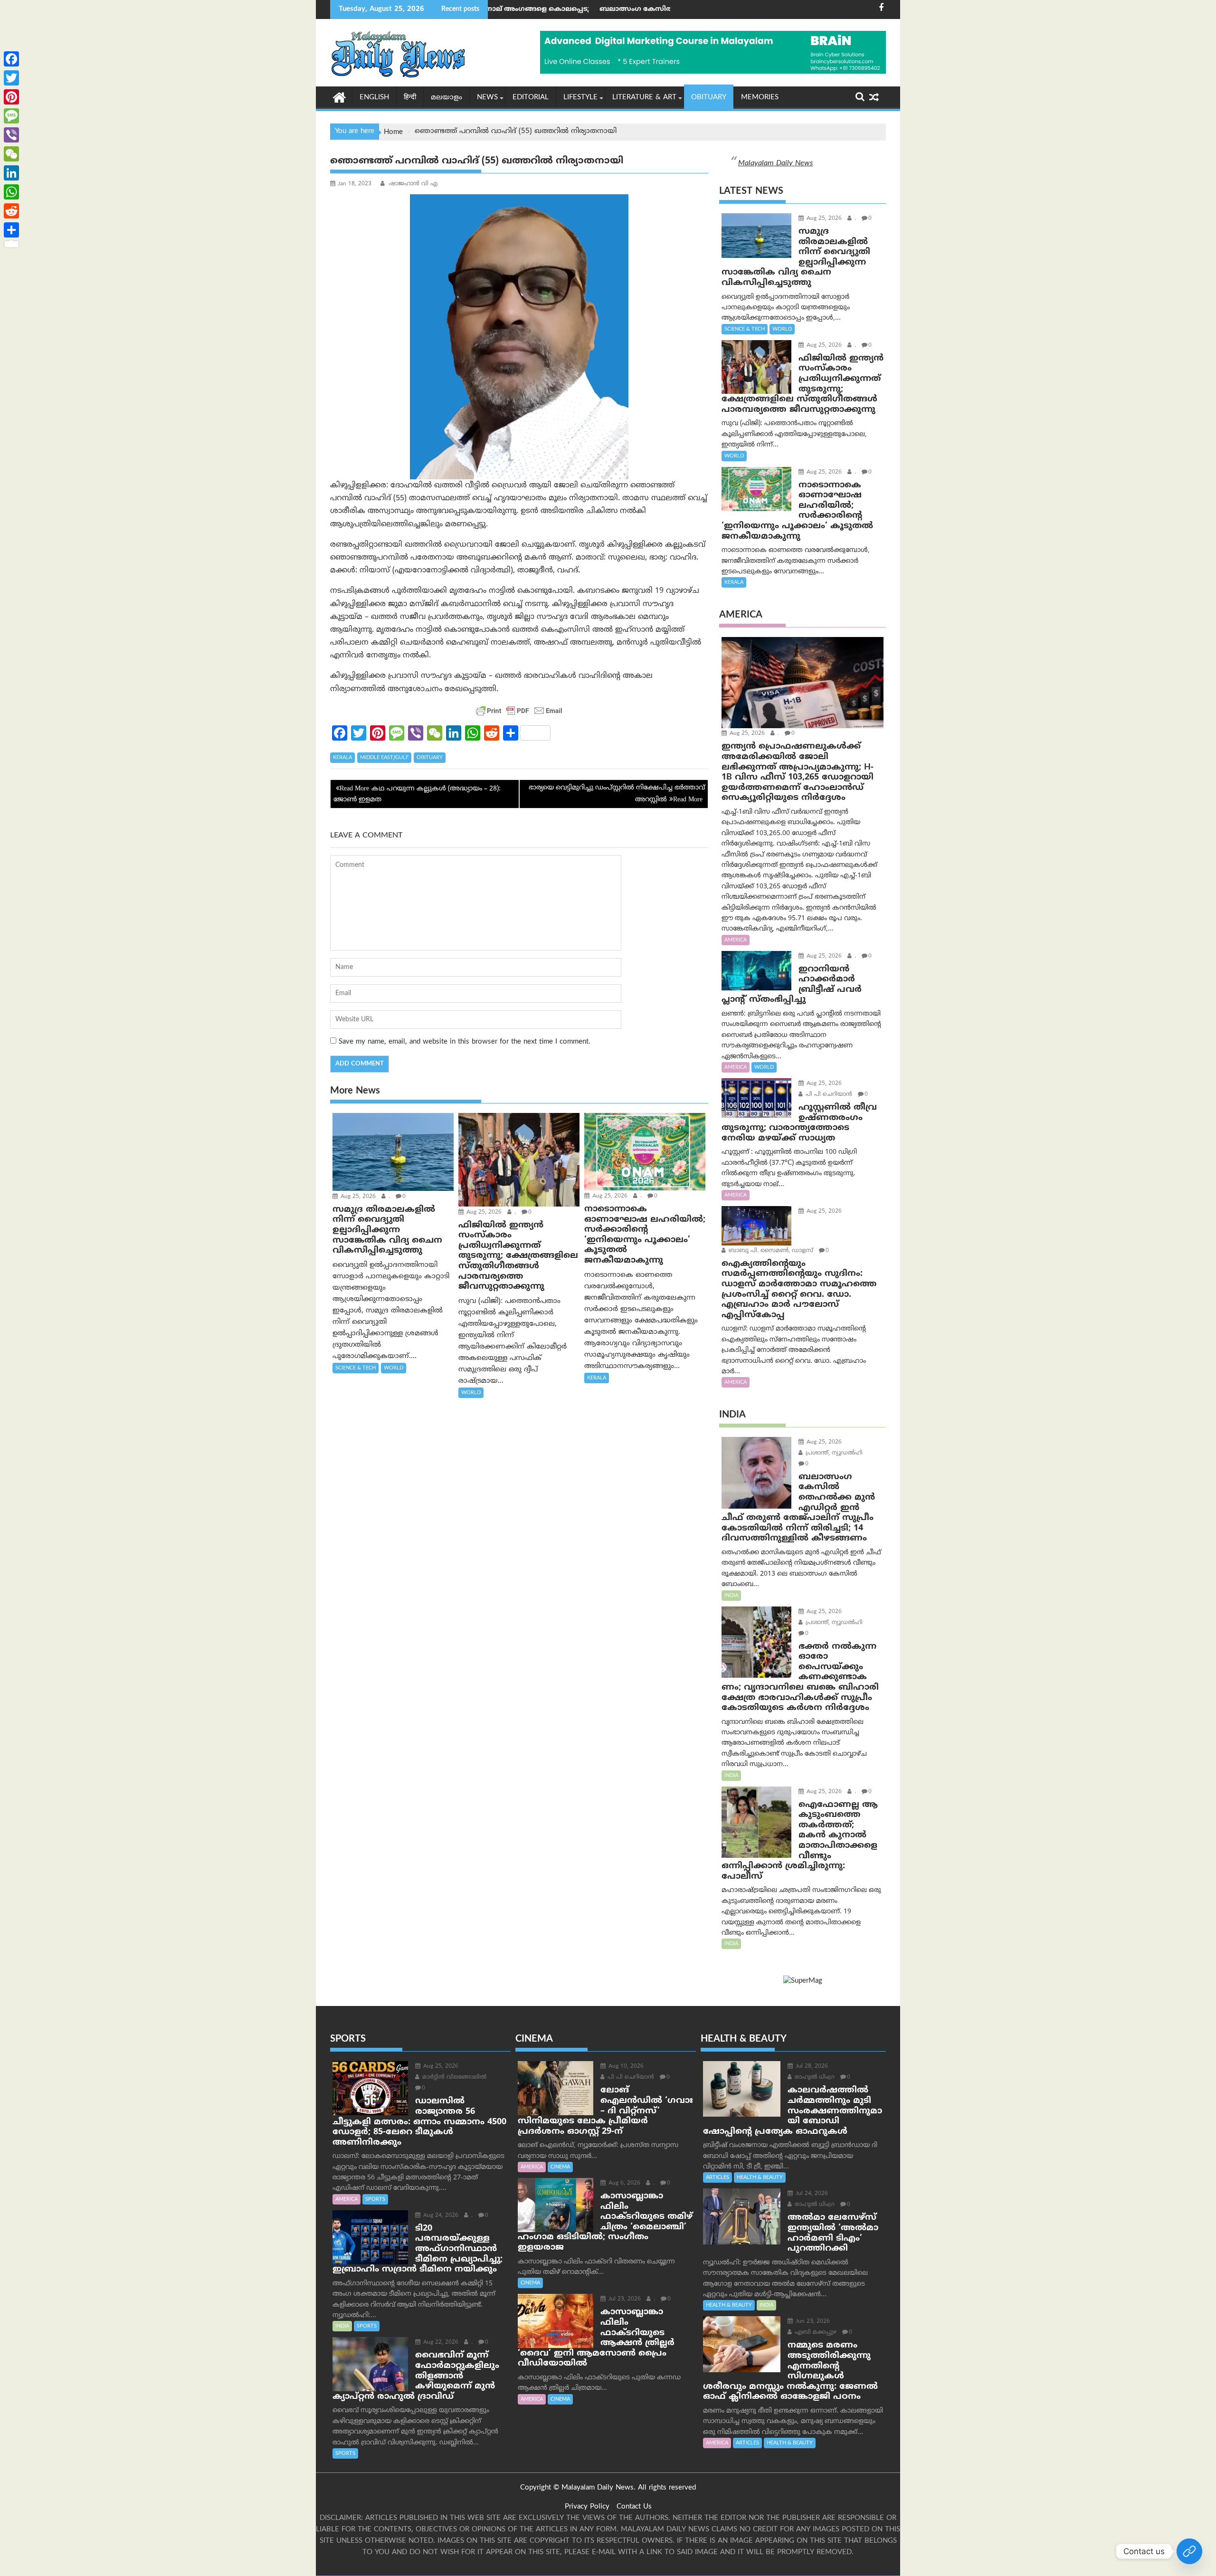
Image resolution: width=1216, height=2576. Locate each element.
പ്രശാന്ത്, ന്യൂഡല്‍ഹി (833, 1453)
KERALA (342, 758)
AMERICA (736, 940)
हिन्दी (410, 98)
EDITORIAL (531, 98)
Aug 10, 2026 (625, 2067)
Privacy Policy (587, 2507)
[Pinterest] (11, 97)
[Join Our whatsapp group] (1189, 2551)
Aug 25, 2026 (357, 1197)
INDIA (731, 1596)
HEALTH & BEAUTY (760, 2177)
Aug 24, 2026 (440, 2216)
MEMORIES (760, 98)
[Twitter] (11, 78)
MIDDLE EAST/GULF (384, 758)
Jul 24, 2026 (811, 2194)
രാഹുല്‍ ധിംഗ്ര (814, 2077)
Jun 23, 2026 (812, 2322)
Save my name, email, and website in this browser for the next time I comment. (465, 1042)
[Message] (11, 116)
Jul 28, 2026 (811, 2067)
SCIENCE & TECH (356, 1368)
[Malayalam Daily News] (339, 97)
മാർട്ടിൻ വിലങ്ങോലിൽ (453, 2077)
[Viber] (11, 135)
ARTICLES (717, 2177)
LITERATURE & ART (644, 98)
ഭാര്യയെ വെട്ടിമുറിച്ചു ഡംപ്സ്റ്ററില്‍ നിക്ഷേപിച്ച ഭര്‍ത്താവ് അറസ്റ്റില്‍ (617, 794)
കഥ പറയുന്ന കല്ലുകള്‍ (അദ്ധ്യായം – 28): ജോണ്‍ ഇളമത (417, 794)
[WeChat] (11, 154)
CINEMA (560, 2167)
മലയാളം (446, 98)
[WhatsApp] (11, 192)
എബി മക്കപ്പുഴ (815, 2333)
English (374, 98)
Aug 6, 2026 (623, 2183)
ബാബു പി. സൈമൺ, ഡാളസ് (770, 1251)
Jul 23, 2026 (624, 2299)
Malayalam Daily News (775, 163)
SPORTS (375, 2199)
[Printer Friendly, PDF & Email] (519, 711)
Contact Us (634, 2507)
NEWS (487, 98)
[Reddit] (11, 211)
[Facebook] (11, 59)
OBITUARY (709, 98)
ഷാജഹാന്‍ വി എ (412, 184)
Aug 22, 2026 (440, 2343)
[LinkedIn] (11, 173)
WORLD (394, 1368)
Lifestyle (580, 98)
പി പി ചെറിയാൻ (828, 1095)
